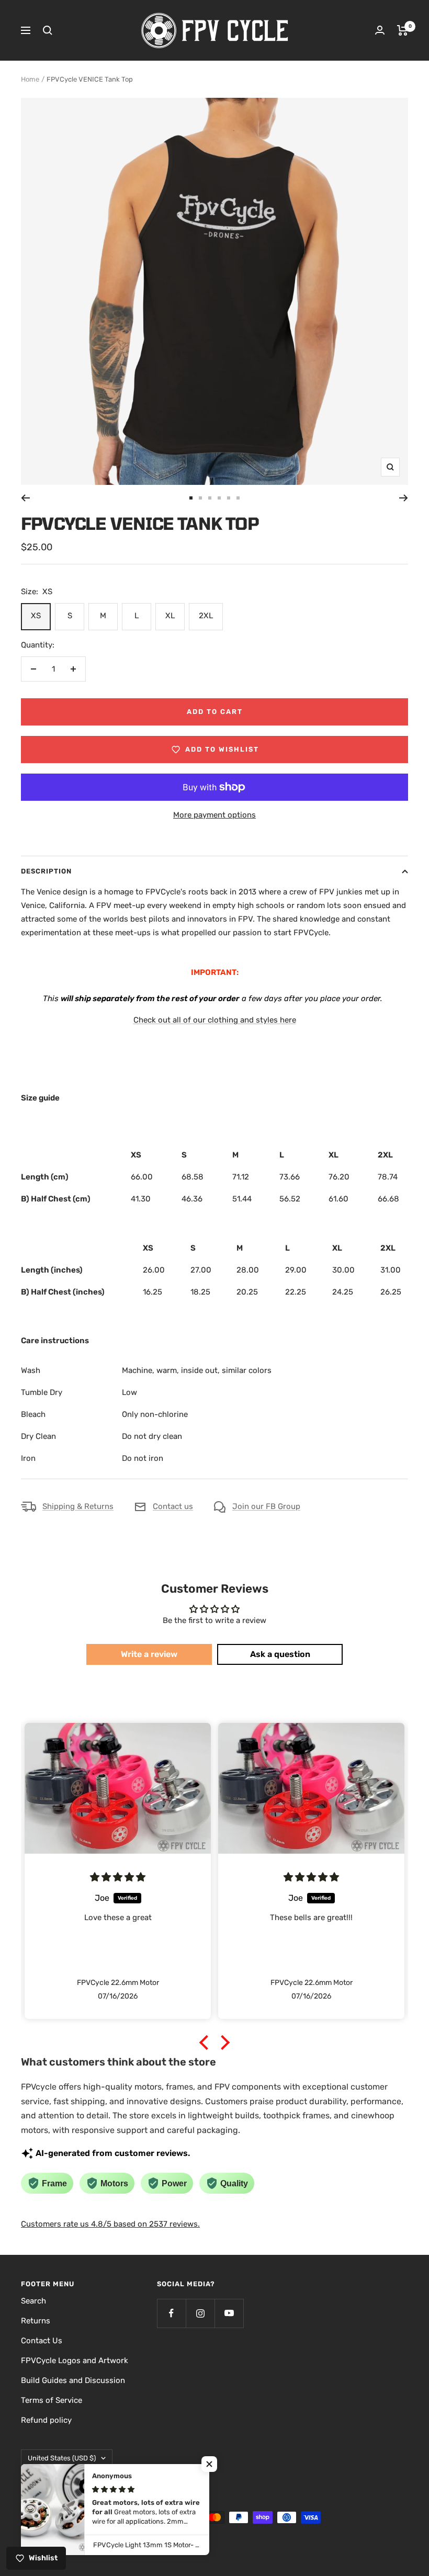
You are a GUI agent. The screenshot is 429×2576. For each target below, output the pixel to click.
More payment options (214, 815)
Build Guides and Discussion (73, 2380)
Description (46, 871)
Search (33, 2301)
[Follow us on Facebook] (171, 2313)
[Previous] (25, 498)
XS (36, 616)
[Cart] (403, 30)
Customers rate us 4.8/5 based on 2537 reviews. (110, 2224)
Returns (36, 2321)
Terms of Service (52, 2400)
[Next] (404, 498)
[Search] (48, 30)
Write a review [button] (149, 1654)
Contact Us (42, 2341)
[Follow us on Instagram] (200, 2313)
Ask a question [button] (280, 1654)
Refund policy (46, 2420)
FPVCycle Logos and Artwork (75, 2361)
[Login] (380, 30)
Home (30, 79)
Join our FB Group (266, 1506)
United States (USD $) (62, 2458)
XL (170, 616)
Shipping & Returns (78, 1506)
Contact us (173, 1506)
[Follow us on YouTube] (229, 2313)
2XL (206, 616)
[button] (207, 2042)
